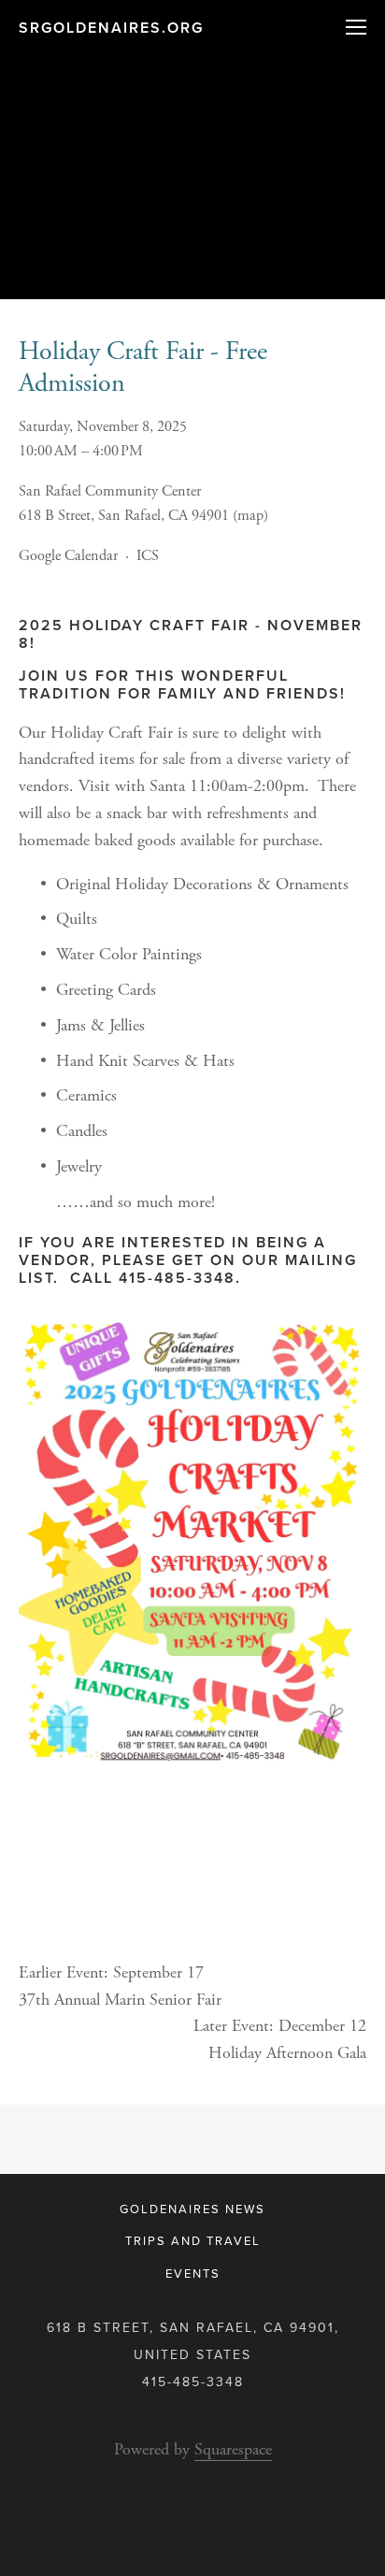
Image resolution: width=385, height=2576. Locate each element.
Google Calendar (68, 556)
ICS (148, 556)
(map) (250, 516)
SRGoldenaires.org (111, 28)
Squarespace (233, 2449)
